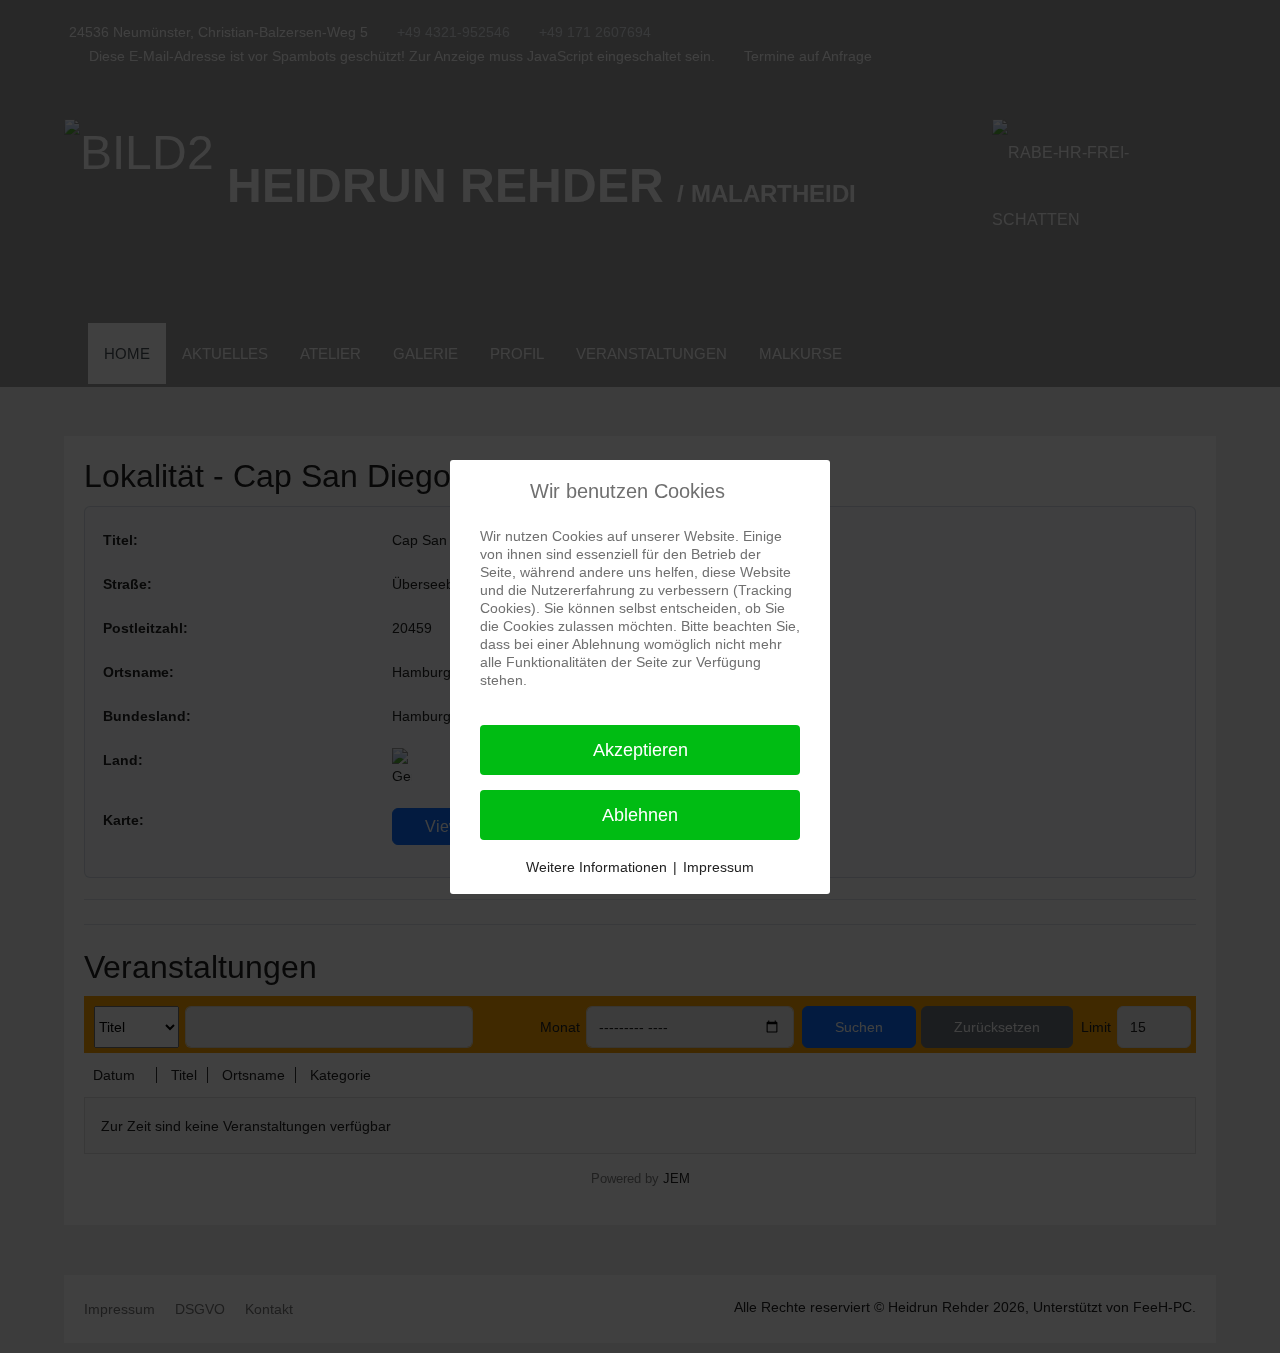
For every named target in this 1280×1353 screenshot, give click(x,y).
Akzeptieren (640, 750)
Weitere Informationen (596, 867)
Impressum (718, 867)
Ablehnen (640, 815)
